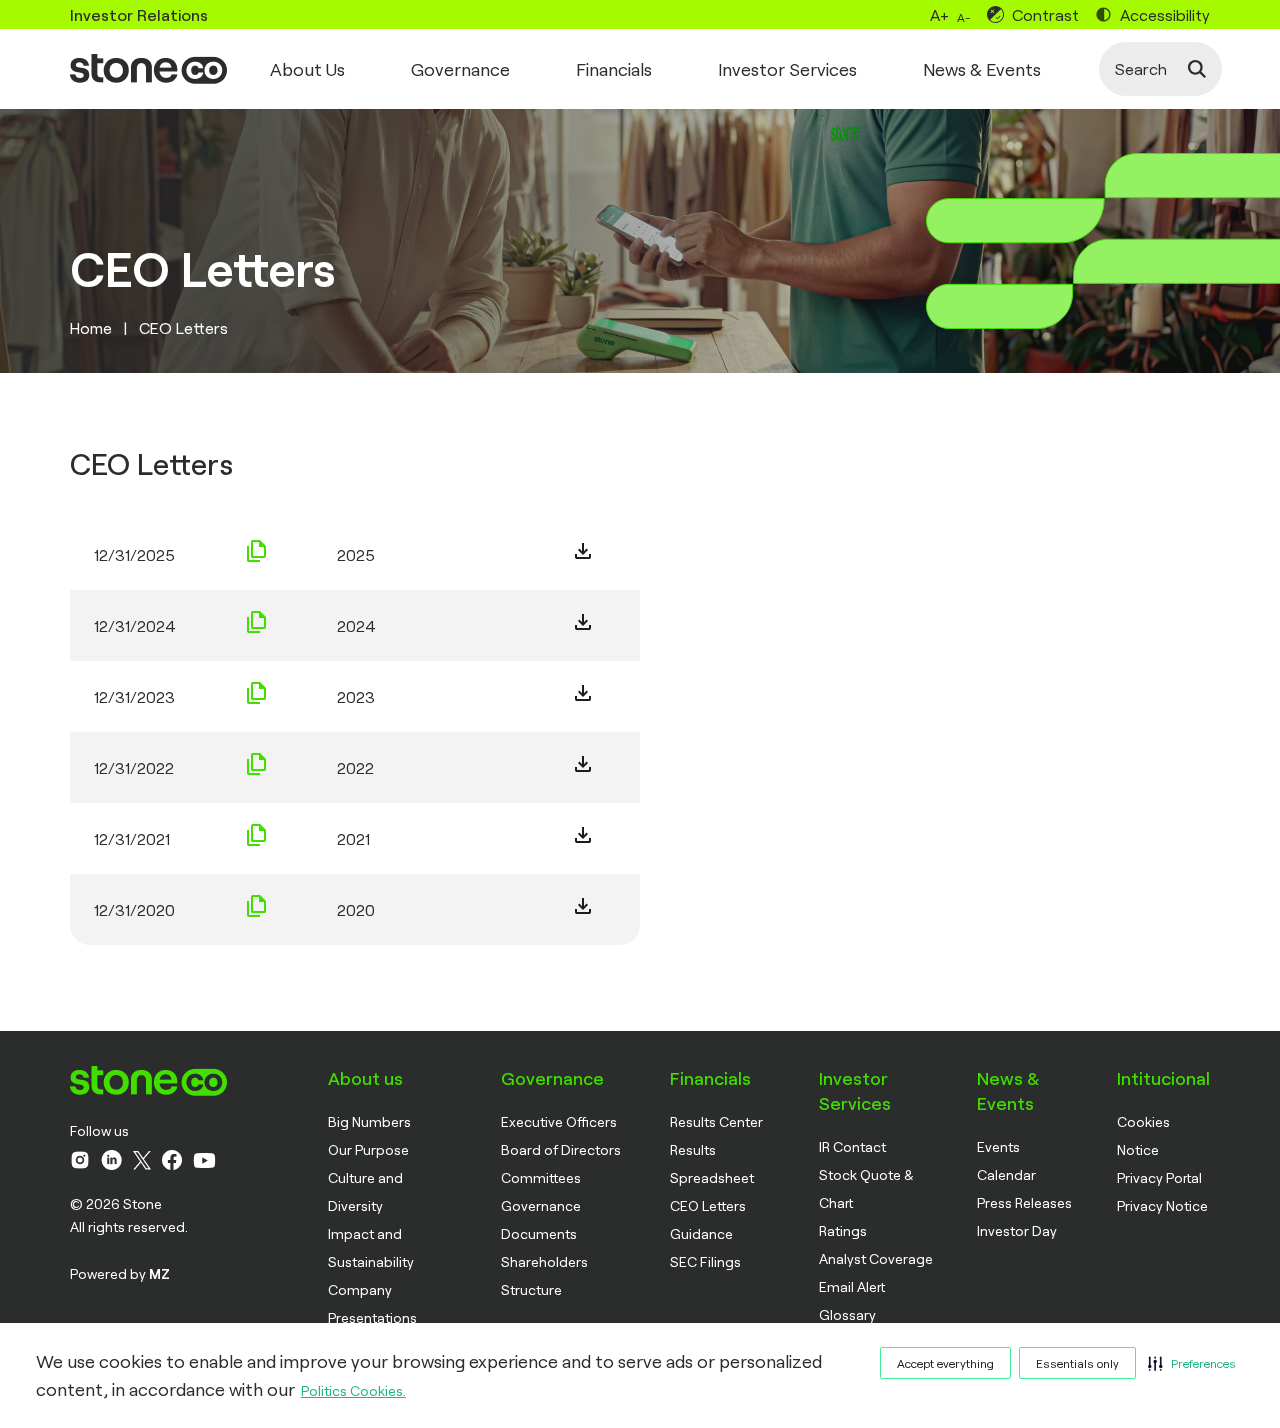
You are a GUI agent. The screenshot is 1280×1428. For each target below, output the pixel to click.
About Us (307, 69)
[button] (1192, 1363)
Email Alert (852, 1286)
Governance (460, 69)
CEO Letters (708, 1205)
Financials (614, 69)
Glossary (847, 1314)
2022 (355, 767)
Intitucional (1163, 1078)
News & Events (982, 69)
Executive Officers (559, 1121)
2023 (356, 696)
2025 (356, 554)
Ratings (843, 1230)
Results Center (716, 1121)
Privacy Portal (1159, 1177)
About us (365, 1078)
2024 (356, 625)
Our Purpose (368, 1149)
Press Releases (1024, 1202)
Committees (541, 1177)
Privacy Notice (1162, 1205)
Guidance (701, 1233)
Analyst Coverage (876, 1258)
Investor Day (1017, 1230)
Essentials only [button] (1077, 1363)
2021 (353, 838)
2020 (356, 909)
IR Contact (852, 1146)
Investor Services (787, 69)
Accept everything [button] (945, 1363)
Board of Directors (561, 1149)
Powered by (120, 1273)
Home (91, 327)
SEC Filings (705, 1261)
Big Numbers (369, 1121)
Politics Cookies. (353, 1390)
